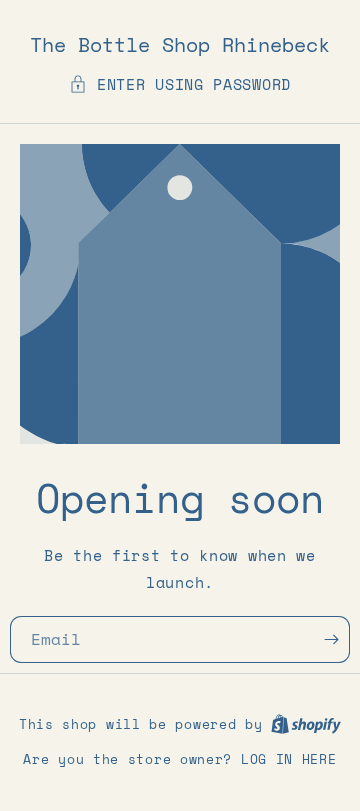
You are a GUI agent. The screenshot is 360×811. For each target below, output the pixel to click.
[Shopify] (306, 724)
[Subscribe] (336, 639)
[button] (180, 84)
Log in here (289, 759)
